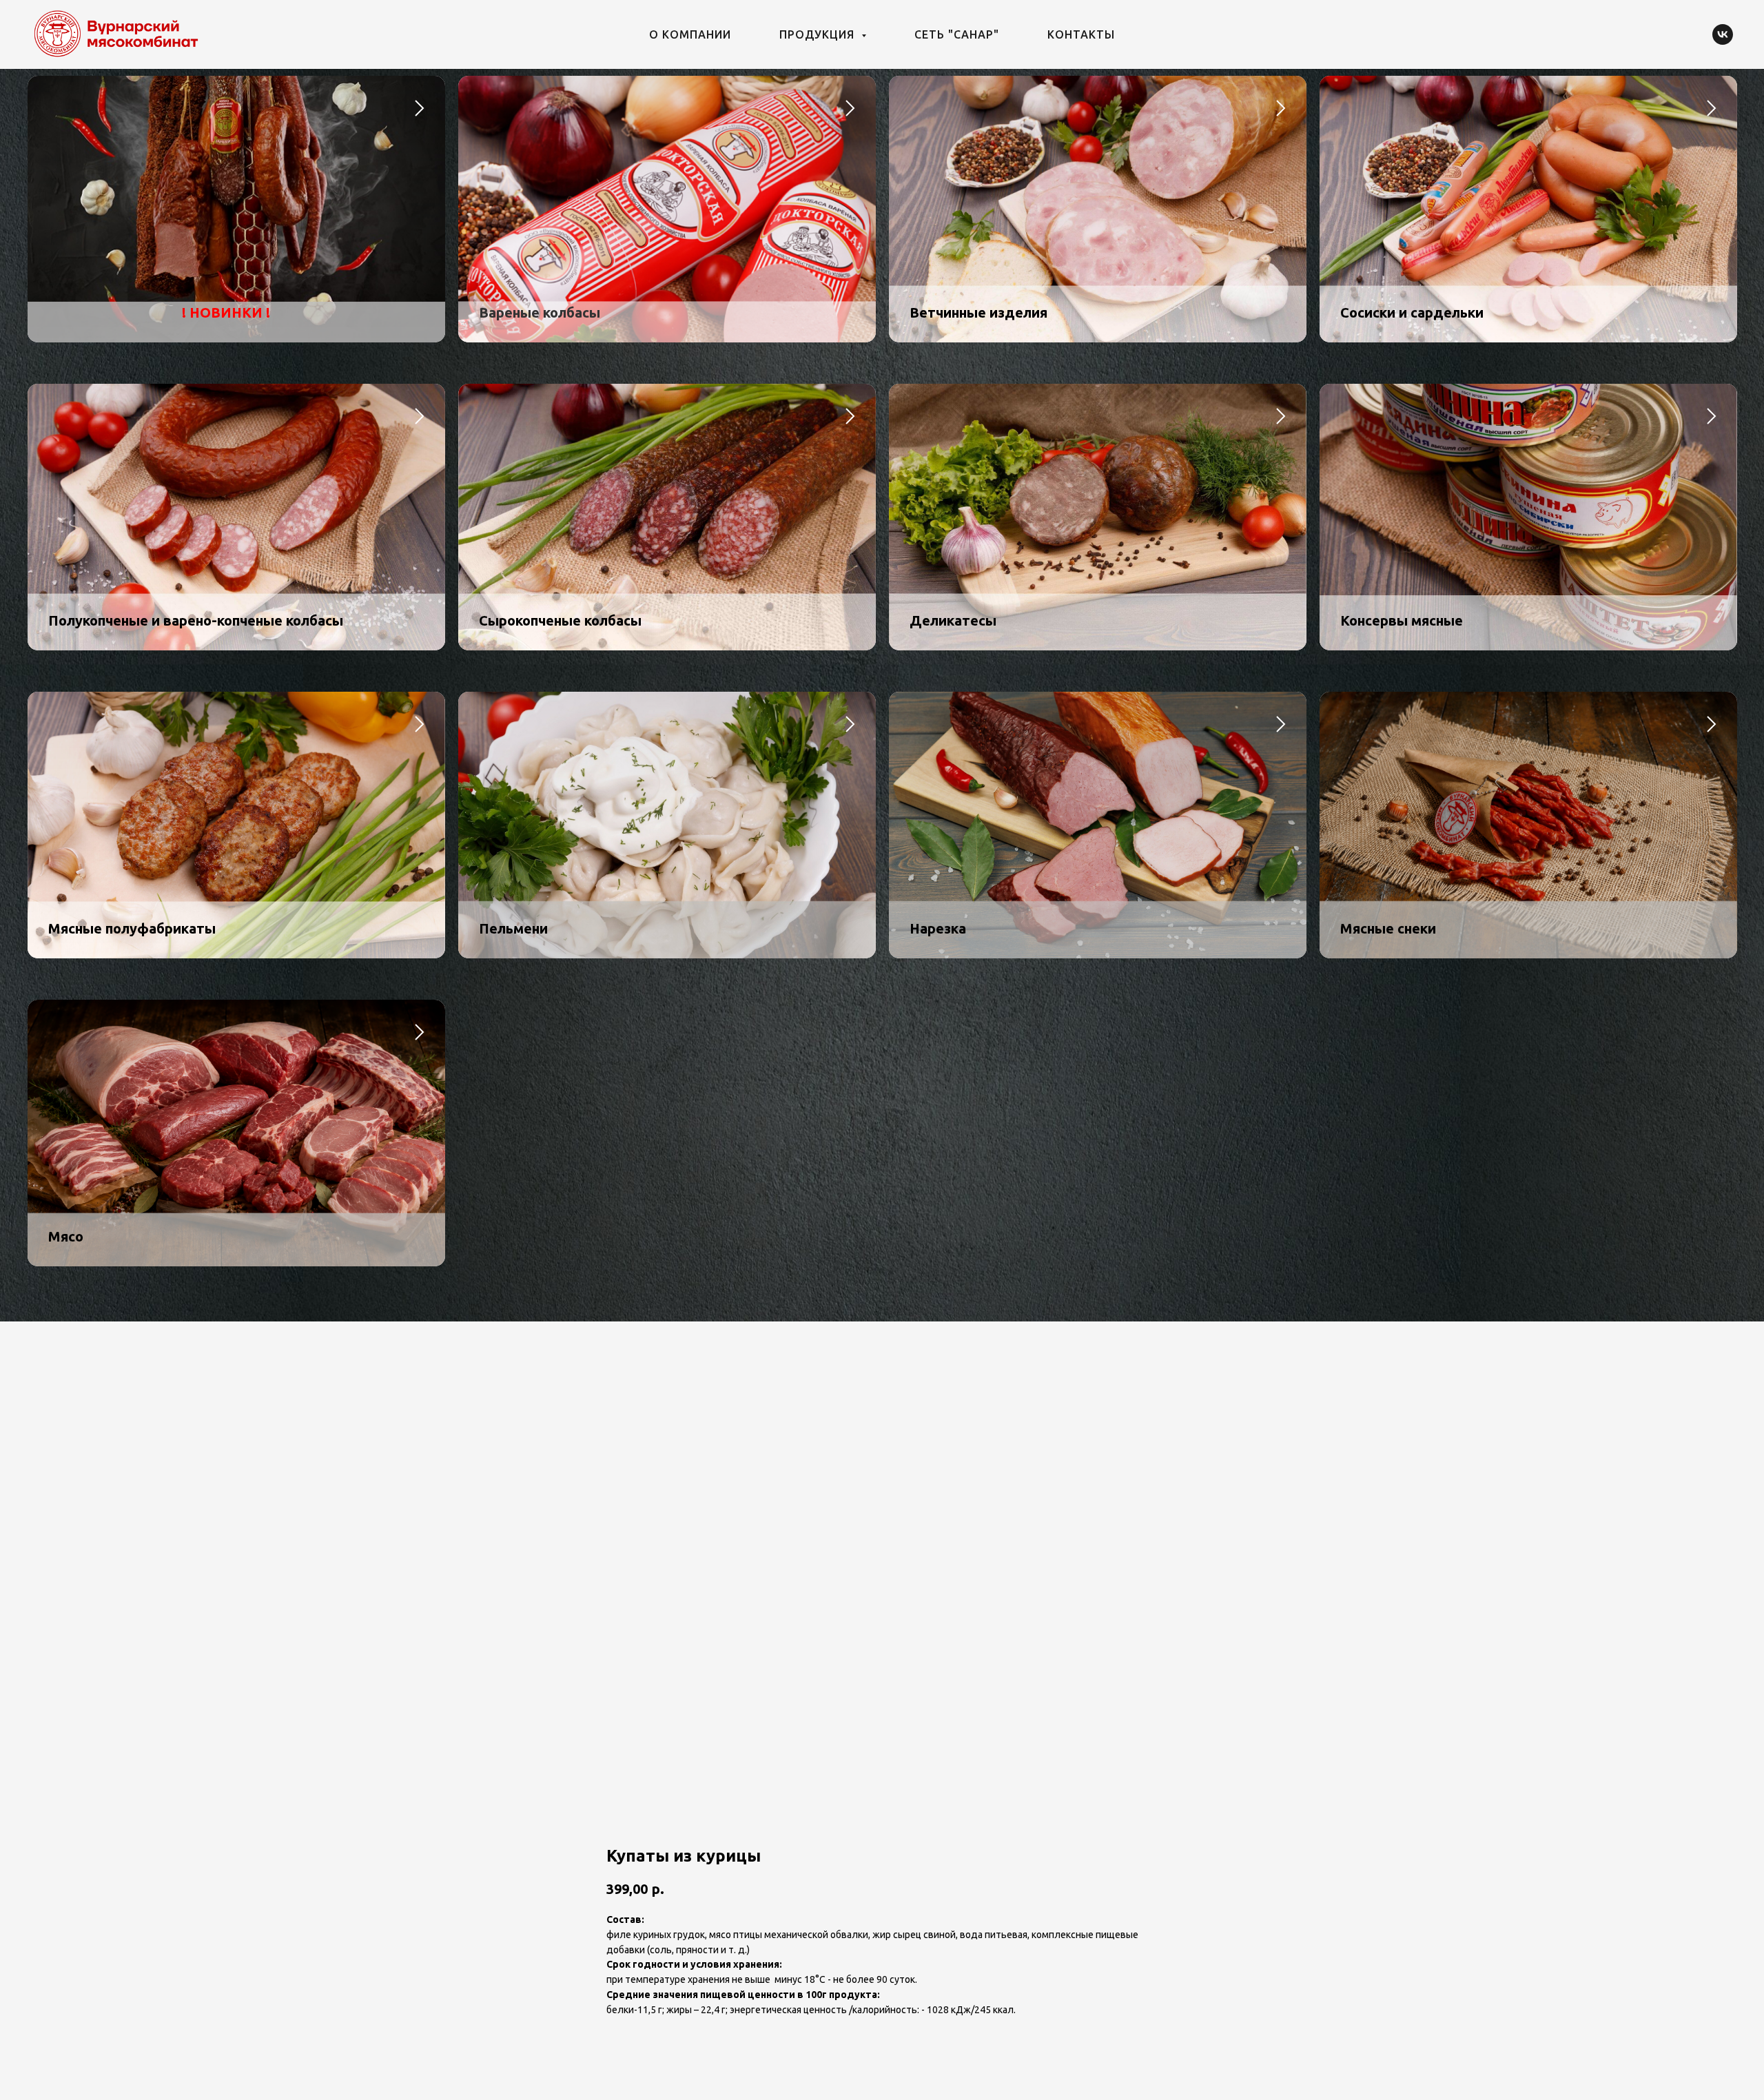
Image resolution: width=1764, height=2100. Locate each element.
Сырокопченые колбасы (560, 620)
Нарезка (938, 928)
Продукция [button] (819, 34)
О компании (690, 34)
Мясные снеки (1388, 928)
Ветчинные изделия (978, 312)
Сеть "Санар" (957, 34)
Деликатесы (953, 620)
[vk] (1723, 34)
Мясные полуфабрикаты (132, 928)
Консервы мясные (1402, 620)
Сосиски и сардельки (1412, 312)
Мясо (66, 1236)
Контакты (1081, 34)
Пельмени (513, 928)
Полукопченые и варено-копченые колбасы (196, 620)
